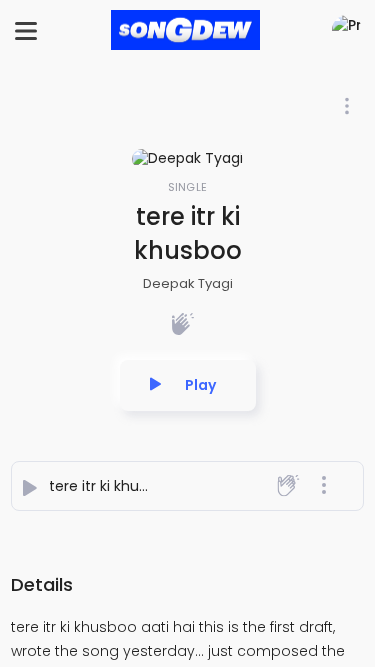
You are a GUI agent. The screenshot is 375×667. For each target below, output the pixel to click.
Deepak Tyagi (188, 283)
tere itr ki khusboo (111, 486)
